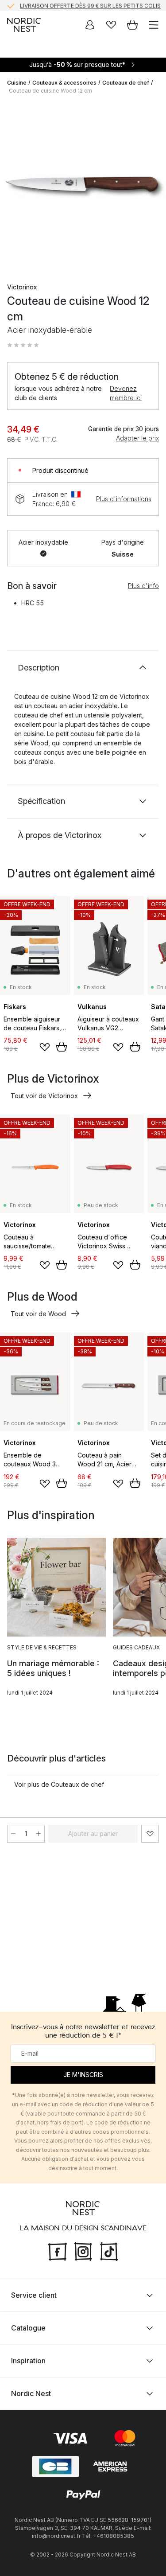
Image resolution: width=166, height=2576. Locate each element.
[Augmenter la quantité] (39, 1834)
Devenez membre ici (126, 393)
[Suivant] (150, 187)
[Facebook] (58, 2250)
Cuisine (17, 83)
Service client (34, 2295)
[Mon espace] (90, 25)
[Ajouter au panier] (62, 1047)
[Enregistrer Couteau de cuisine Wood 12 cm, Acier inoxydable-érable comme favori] (150, 1834)
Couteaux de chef (126, 83)
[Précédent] (16, 187)
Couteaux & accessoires (64, 83)
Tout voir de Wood (38, 1314)
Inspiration (28, 2360)
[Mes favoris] (111, 25)
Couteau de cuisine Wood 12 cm (50, 91)
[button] (23, 345)
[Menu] (154, 25)
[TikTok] (109, 2250)
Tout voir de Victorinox (44, 1096)
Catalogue (28, 2327)
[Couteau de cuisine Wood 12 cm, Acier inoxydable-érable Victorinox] (83, 185)
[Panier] (132, 25)
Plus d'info (143, 586)
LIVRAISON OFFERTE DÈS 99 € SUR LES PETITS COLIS (90, 5)
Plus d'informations (124, 499)
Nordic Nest (31, 2393)
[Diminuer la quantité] (13, 1834)
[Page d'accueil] (24, 25)
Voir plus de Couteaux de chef (59, 1784)
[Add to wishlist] (45, 1047)
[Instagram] (83, 2250)
